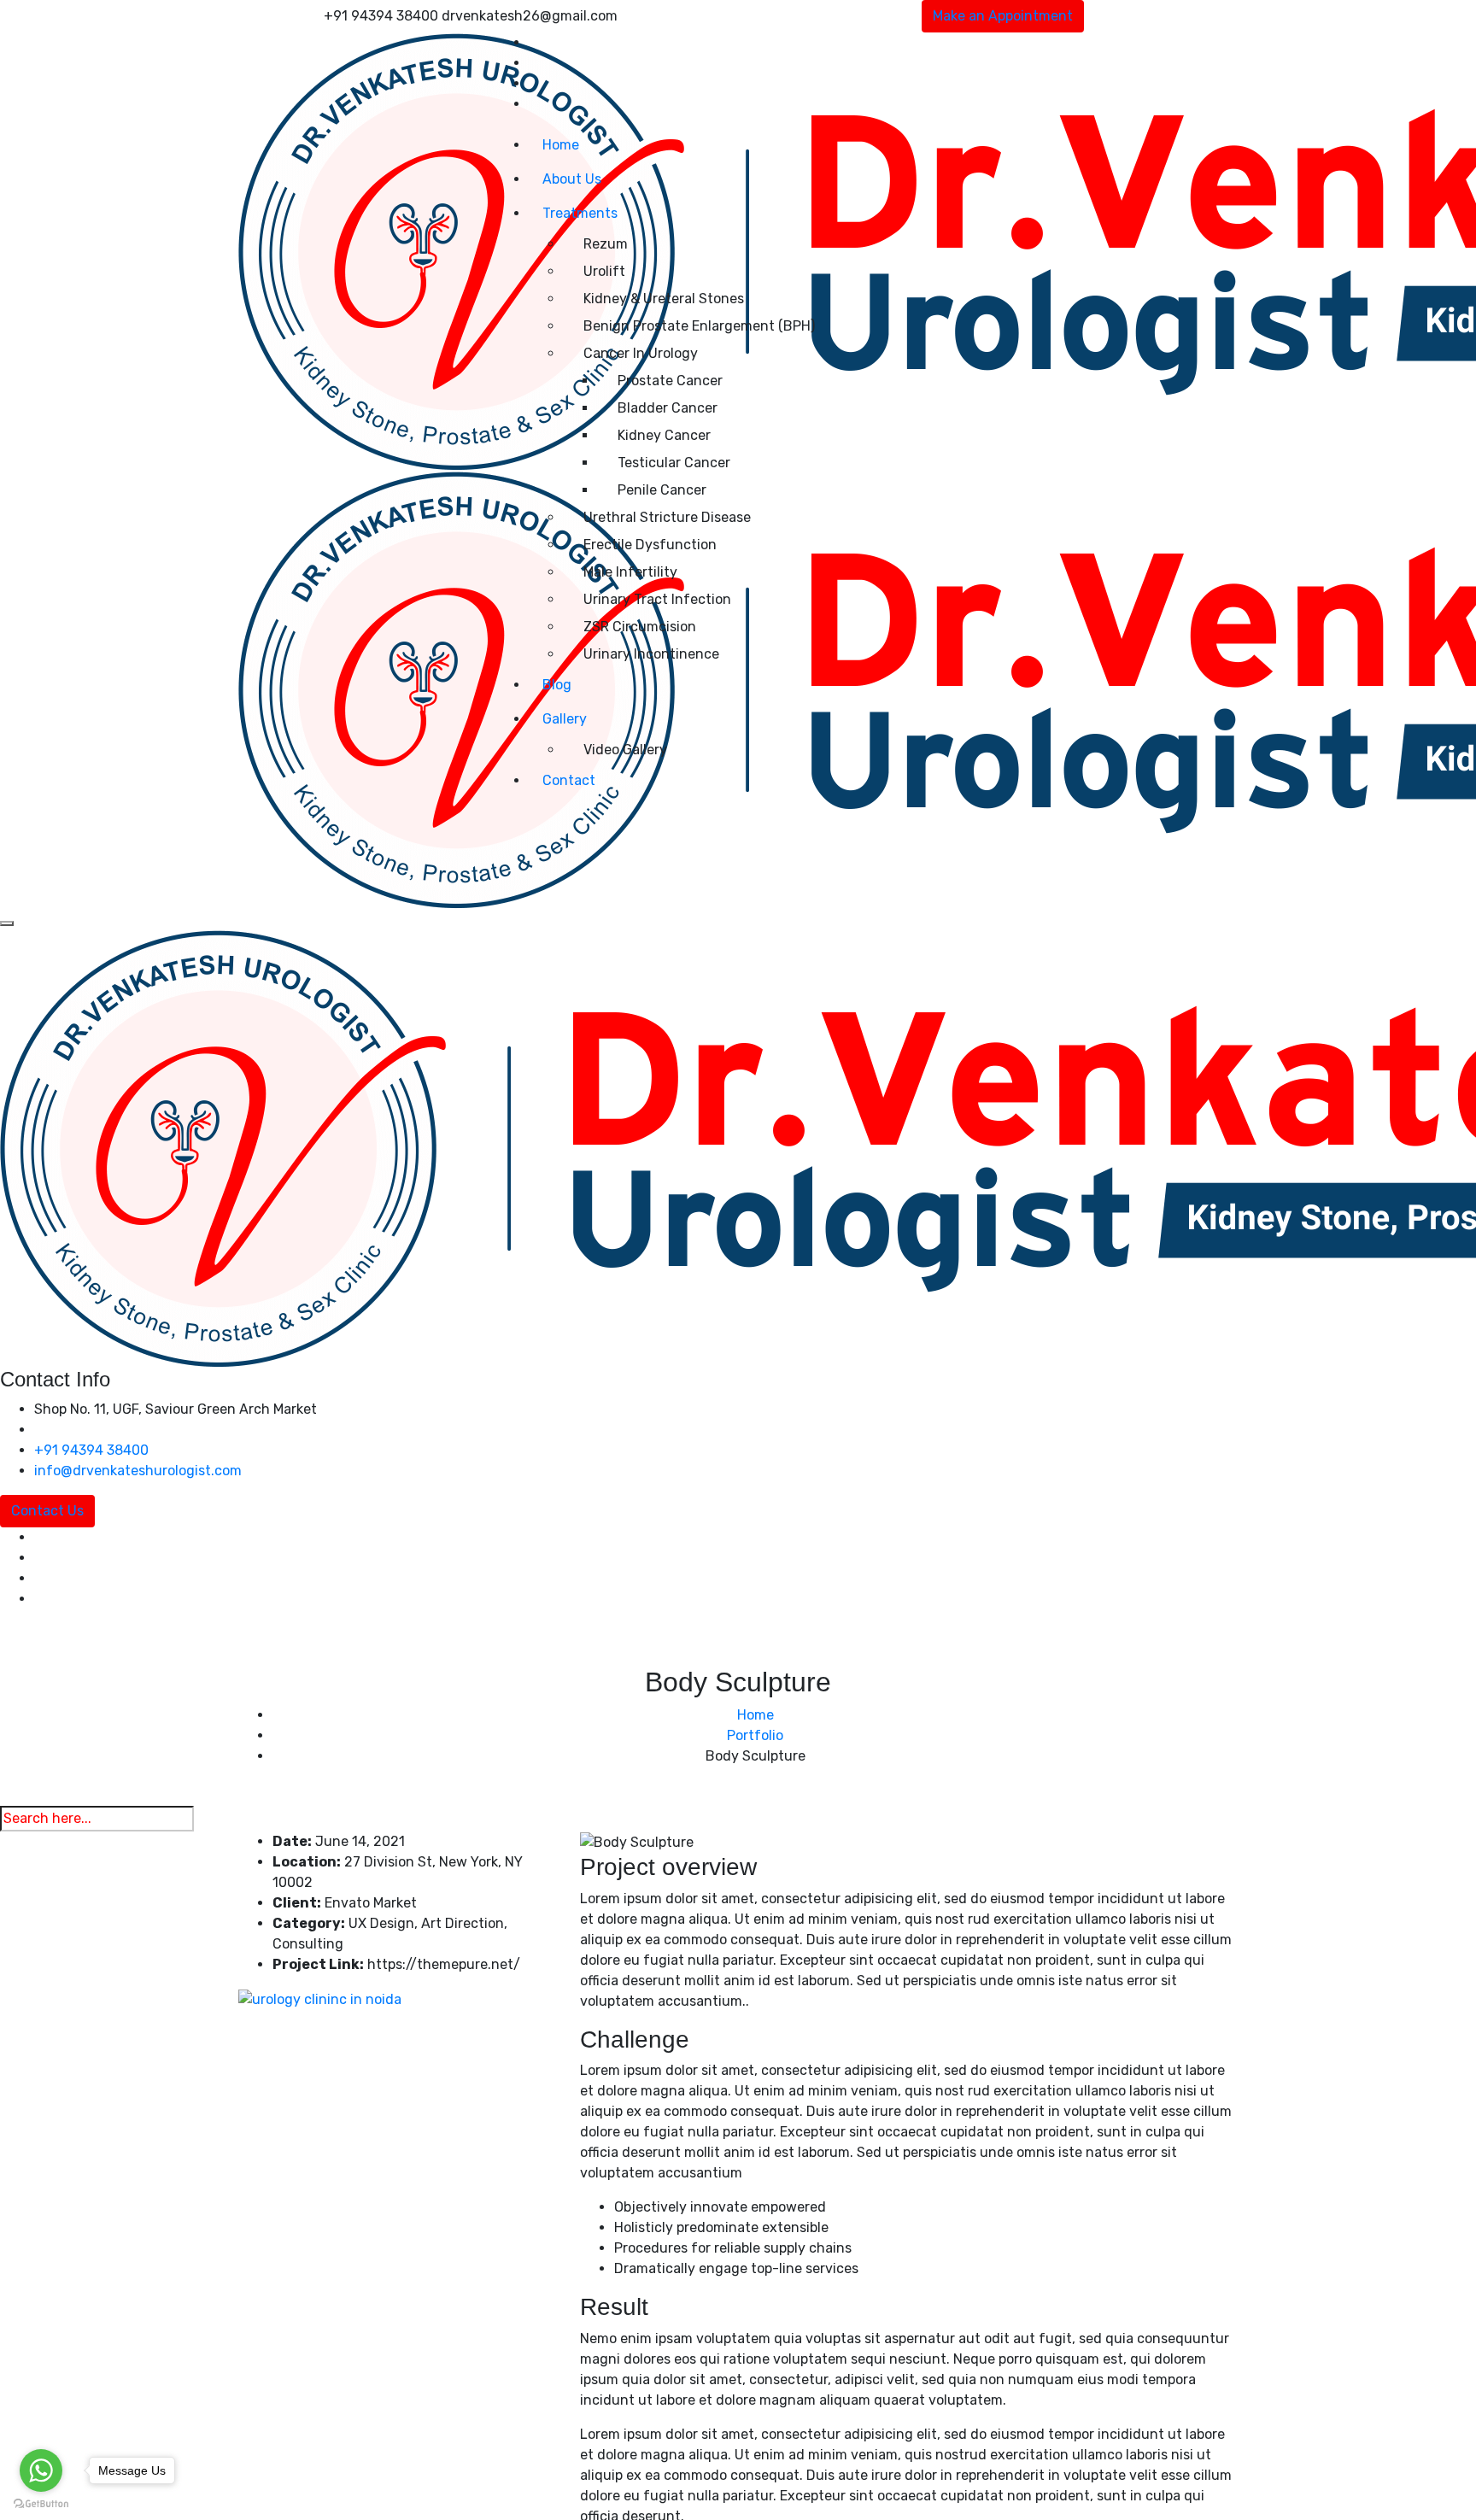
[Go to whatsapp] (41, 2470)
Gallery (565, 719)
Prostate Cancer (670, 381)
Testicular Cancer (674, 463)
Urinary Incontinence (651, 654)
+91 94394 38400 (91, 1450)
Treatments (580, 213)
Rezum (606, 244)
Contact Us (47, 1511)
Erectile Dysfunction (650, 545)
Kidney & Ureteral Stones (664, 299)
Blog (557, 685)
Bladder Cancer (668, 408)
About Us (572, 179)
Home (561, 145)
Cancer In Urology (641, 353)
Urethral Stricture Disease (667, 517)
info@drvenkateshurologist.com (138, 1471)
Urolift (604, 271)
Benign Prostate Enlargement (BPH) (699, 326)
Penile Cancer (662, 490)
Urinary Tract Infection (657, 599)
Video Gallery (625, 750)
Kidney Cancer (664, 435)
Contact (569, 780)
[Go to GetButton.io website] (41, 2503)
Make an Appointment (1003, 16)
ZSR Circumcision (640, 627)
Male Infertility (630, 572)
